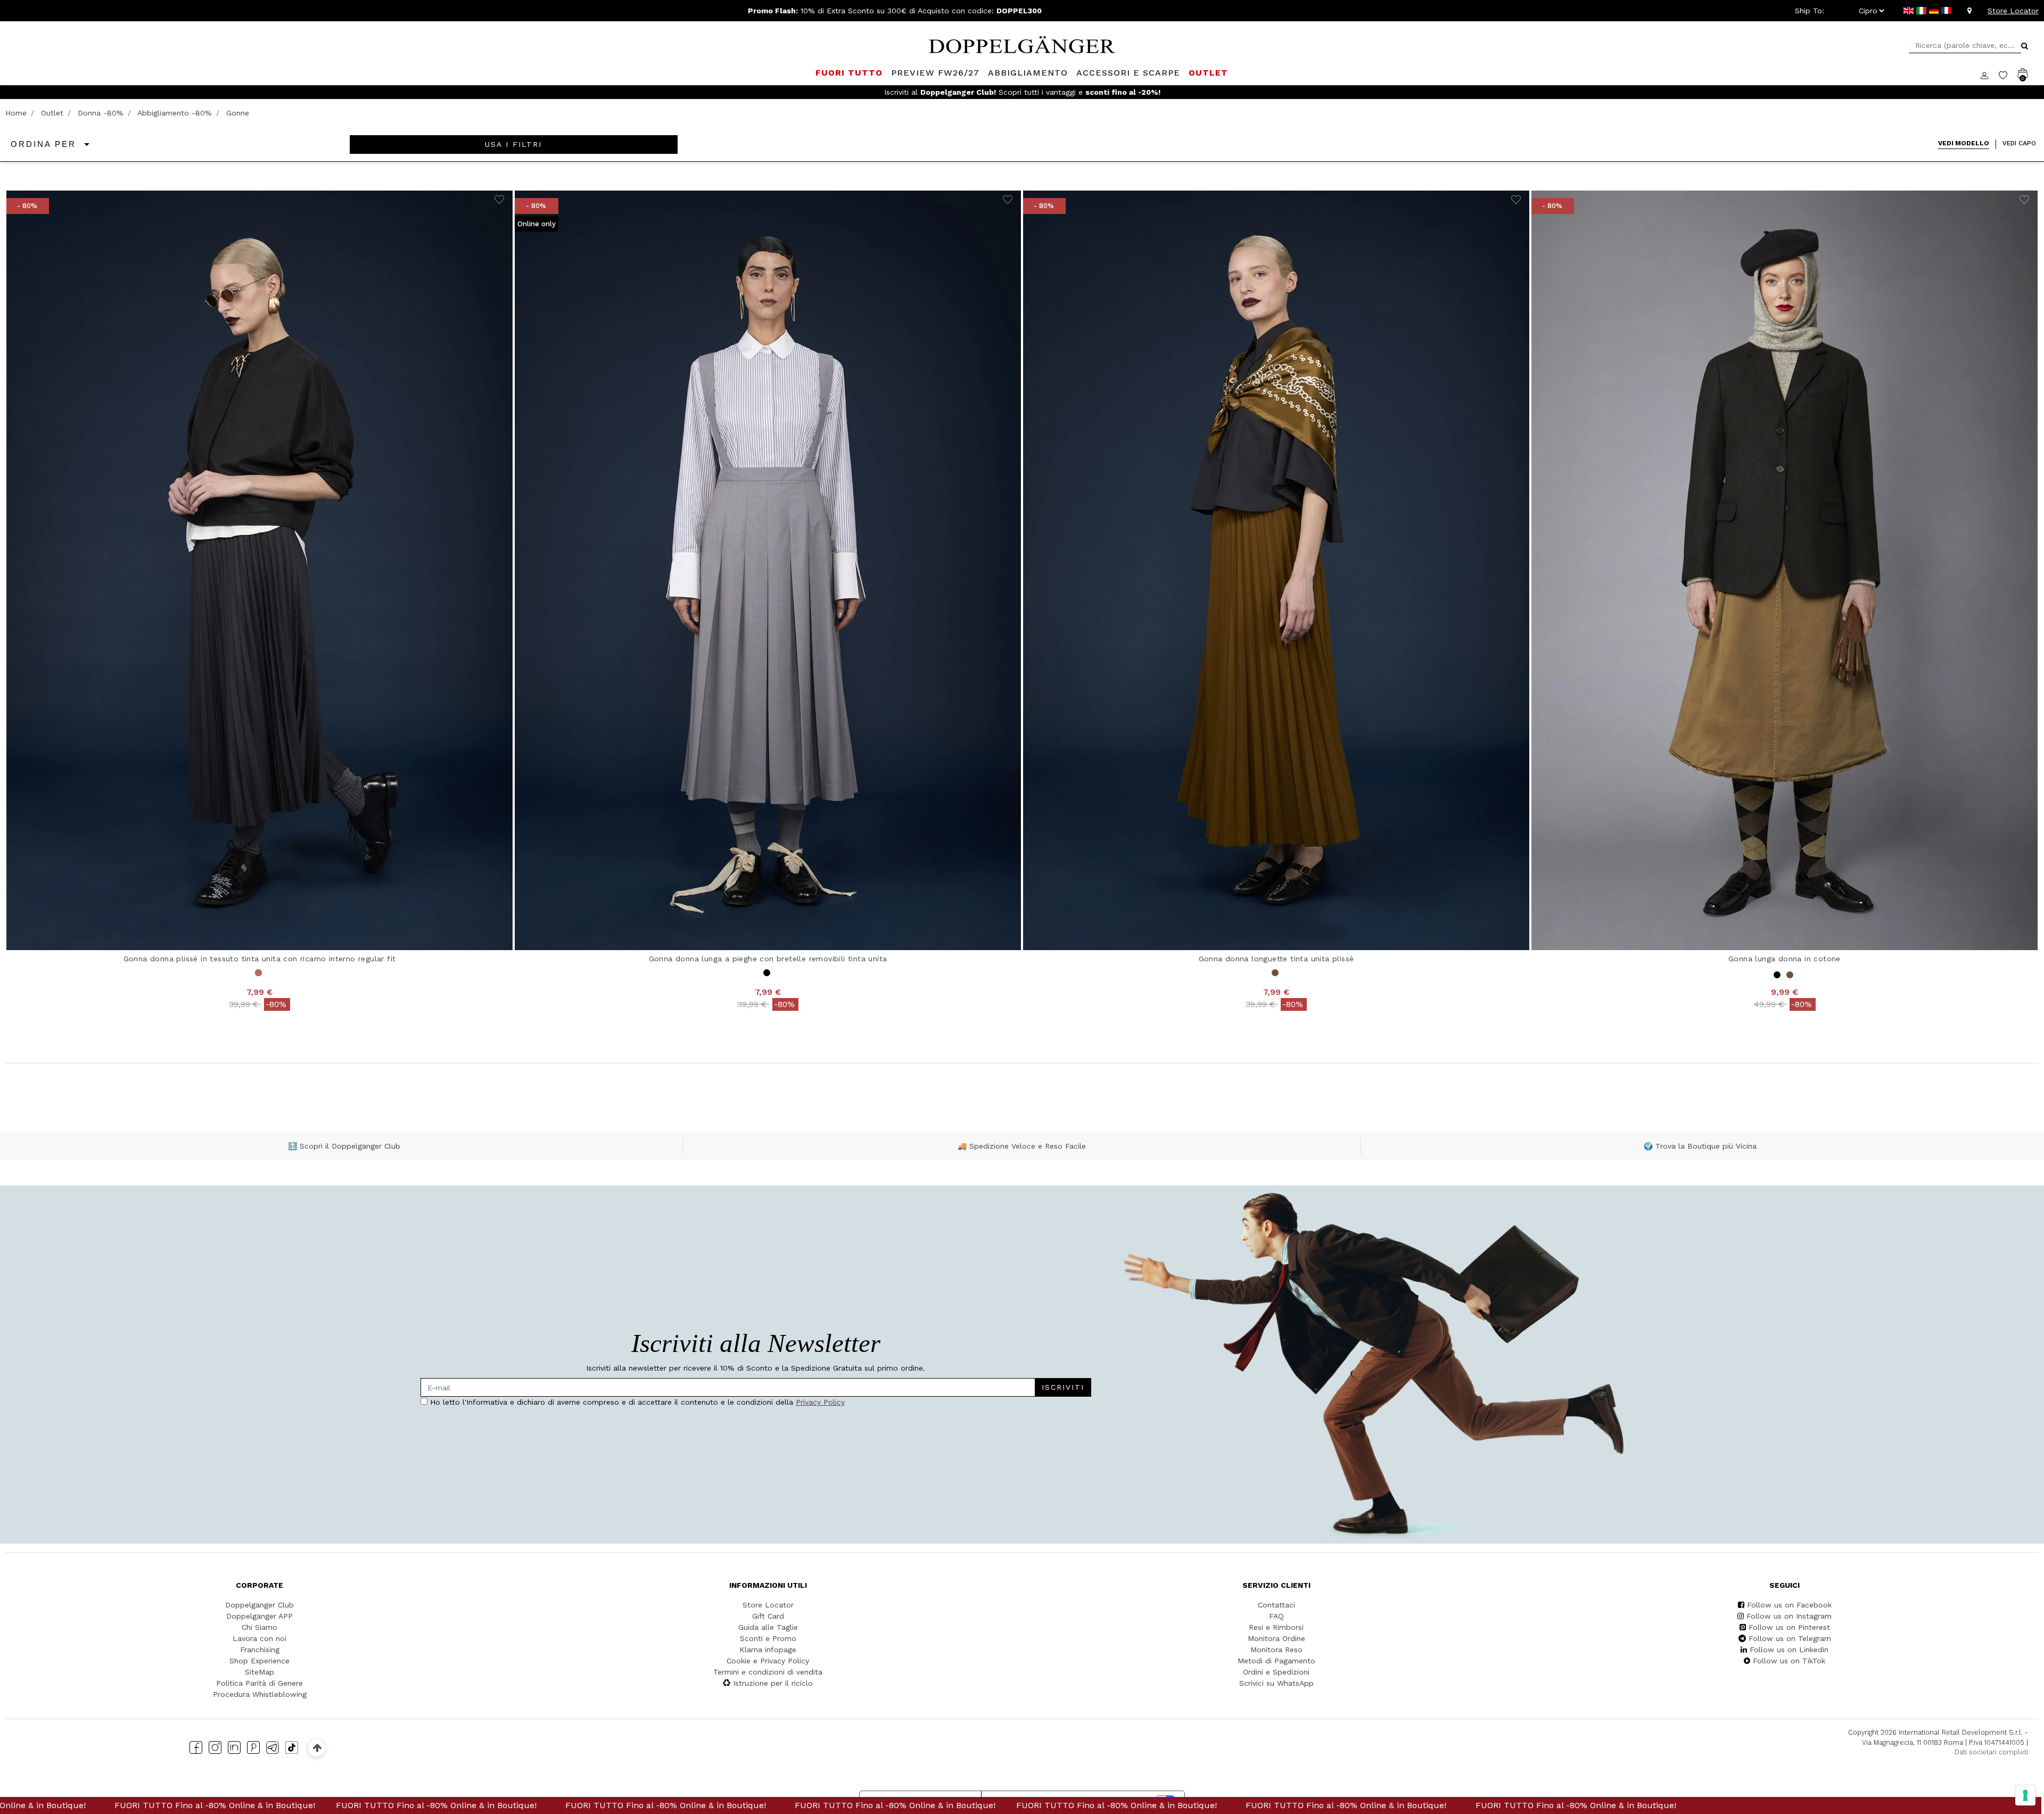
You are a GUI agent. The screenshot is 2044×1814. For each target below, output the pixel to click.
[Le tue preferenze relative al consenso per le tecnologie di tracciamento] (2025, 1795)
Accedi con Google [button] (921, 999)
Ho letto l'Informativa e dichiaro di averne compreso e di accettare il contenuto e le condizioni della (918, 927)
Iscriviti (979, 895)
